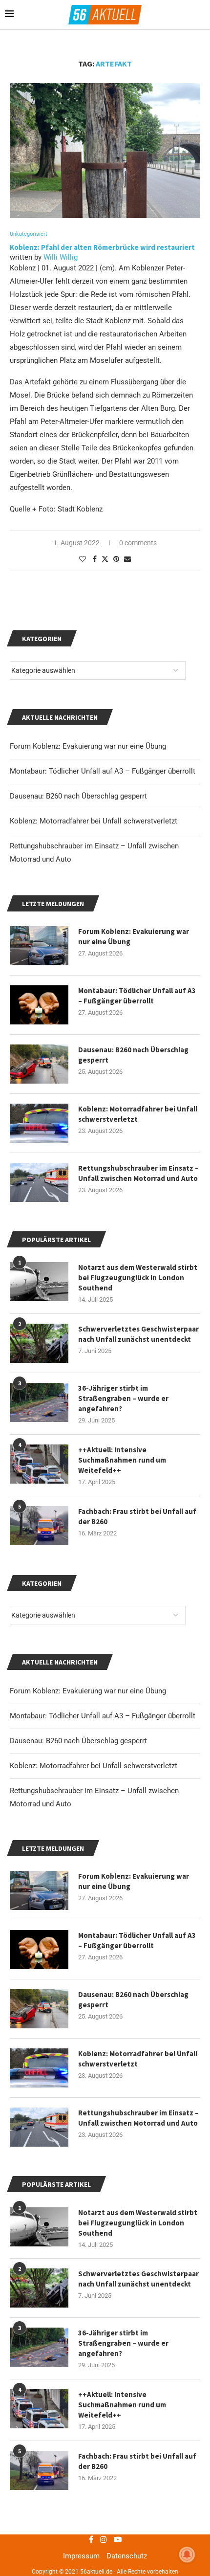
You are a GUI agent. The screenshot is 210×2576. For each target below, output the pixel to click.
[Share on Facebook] (95, 559)
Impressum (81, 2556)
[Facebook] (91, 2539)
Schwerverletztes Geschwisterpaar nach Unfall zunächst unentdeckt (138, 2279)
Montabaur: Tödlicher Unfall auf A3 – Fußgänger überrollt (103, 1716)
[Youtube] (118, 2539)
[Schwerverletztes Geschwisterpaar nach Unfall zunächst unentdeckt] (39, 2288)
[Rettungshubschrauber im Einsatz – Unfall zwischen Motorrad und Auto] (39, 2127)
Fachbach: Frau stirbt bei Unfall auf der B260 (137, 2461)
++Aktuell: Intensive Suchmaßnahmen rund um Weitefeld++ (122, 2405)
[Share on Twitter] (105, 559)
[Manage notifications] (187, 2554)
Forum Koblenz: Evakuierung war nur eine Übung (88, 1691)
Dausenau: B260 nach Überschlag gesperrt (78, 1741)
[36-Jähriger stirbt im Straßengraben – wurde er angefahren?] (39, 2347)
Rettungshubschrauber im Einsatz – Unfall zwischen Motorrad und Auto (138, 2118)
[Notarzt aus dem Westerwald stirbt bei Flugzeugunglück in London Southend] (39, 2227)
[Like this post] (83, 559)
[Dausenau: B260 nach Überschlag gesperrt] (39, 2009)
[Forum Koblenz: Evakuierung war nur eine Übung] (39, 1890)
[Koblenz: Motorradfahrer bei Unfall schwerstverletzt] (39, 2068)
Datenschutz (127, 2556)
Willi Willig (61, 257)
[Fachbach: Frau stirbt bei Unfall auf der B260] (39, 2470)
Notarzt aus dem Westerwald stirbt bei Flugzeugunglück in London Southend (138, 2223)
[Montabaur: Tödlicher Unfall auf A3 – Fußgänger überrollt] (39, 1950)
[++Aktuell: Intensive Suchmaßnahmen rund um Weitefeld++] (39, 2409)
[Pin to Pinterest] (116, 559)
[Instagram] (104, 2539)
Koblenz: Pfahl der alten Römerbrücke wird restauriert (102, 247)
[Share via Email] (127, 559)
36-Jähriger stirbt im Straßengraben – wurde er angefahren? (123, 2343)
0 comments (138, 543)
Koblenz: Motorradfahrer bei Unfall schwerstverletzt (94, 1766)
